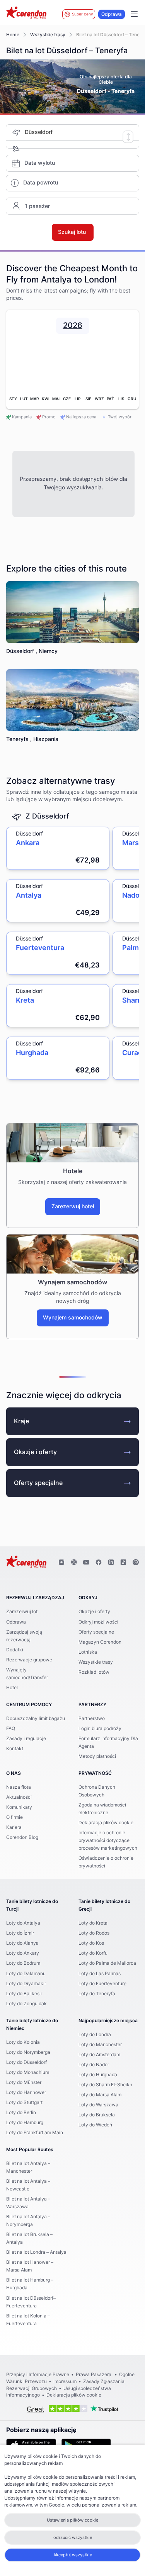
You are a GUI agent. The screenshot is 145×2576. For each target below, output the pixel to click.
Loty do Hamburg (25, 2123)
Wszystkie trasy (48, 35)
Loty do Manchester (100, 2045)
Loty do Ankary (23, 1953)
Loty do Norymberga (28, 2052)
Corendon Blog (22, 1837)
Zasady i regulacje (26, 1739)
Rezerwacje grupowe (29, 1660)
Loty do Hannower (26, 2092)
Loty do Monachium (28, 2072)
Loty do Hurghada (98, 2075)
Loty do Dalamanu (26, 1974)
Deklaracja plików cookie (106, 1823)
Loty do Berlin (21, 2113)
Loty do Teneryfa (97, 1994)
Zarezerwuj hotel (73, 1207)
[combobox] (82, 133)
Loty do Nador (94, 2065)
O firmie (14, 1817)
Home (13, 35)
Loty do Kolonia (23, 2042)
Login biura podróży (100, 1729)
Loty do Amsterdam (99, 2055)
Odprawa (112, 14)
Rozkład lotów (94, 1672)
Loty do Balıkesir (24, 1994)
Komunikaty (19, 1807)
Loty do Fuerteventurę (102, 1984)
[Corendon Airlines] (26, 14)
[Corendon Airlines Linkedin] (111, 1563)
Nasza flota (19, 1787)
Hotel (12, 1688)
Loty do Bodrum (23, 1963)
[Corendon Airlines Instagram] (61, 1563)
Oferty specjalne (38, 1483)
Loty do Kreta (93, 1923)
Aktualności (19, 1797)
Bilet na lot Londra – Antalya (36, 2252)
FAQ (11, 1729)
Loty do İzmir (20, 1933)
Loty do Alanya (22, 1943)
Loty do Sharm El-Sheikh (105, 2085)
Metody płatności (97, 1756)
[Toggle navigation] (134, 14)
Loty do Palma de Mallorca (107, 1963)
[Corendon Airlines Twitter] (74, 1563)
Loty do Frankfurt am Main (35, 2133)
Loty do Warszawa (98, 2105)
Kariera (14, 1827)
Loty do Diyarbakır (26, 1984)
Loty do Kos (91, 1943)
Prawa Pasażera (94, 2375)
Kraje (21, 1421)
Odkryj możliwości (98, 1622)
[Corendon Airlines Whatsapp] (136, 1563)
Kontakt (15, 1749)
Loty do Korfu (93, 1953)
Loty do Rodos (94, 1933)
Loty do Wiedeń (95, 2125)
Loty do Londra (95, 2035)
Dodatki (15, 1650)
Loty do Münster (24, 2082)
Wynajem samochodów (73, 1318)
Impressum (65, 2381)
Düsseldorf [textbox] (39, 132)
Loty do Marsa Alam (100, 2095)
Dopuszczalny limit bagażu (36, 1718)
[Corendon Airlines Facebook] (99, 1563)
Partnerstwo (92, 1718)
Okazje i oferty (35, 1452)
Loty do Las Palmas (100, 1974)
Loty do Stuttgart (24, 2102)
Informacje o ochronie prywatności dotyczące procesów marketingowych (108, 1840)
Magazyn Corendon (100, 1642)
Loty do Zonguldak (26, 2004)
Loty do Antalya (23, 1923)
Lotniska (88, 1652)
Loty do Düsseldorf (26, 2062)
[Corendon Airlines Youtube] (86, 1563)
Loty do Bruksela (97, 2115)
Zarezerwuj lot (22, 1612)
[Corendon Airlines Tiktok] (123, 1563)
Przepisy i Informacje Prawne (38, 2375)
